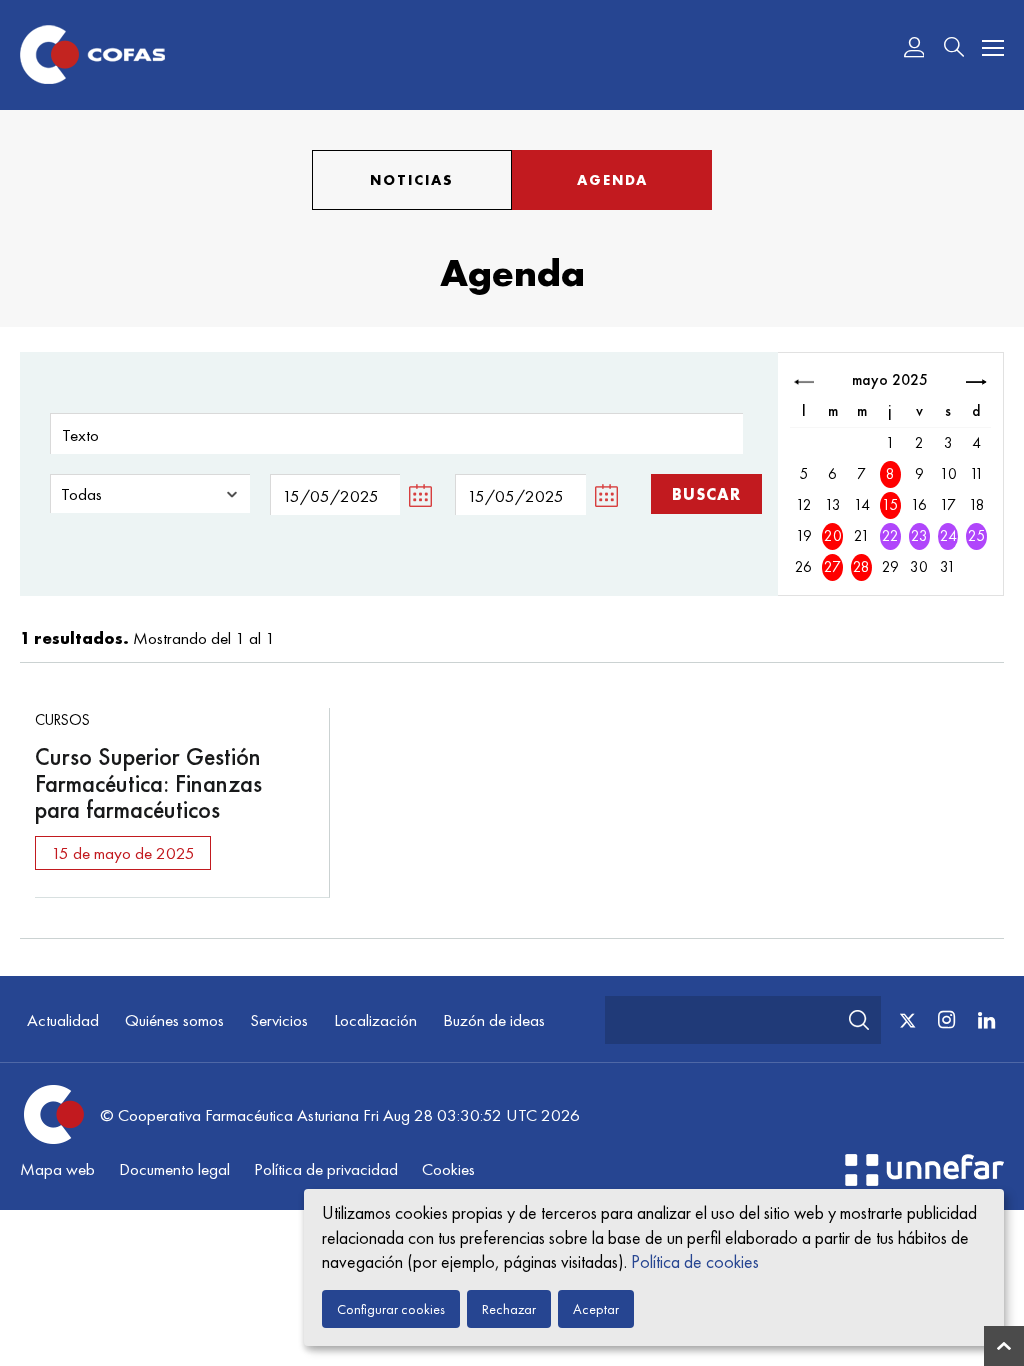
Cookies (448, 1169)
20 (833, 536)
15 (890, 505)
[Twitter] (907, 1021)
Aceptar (596, 1309)
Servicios (279, 1020)
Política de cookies (695, 1261)
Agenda (612, 180)
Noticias (412, 180)
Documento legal (174, 1169)
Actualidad (63, 1020)
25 (976, 536)
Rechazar (509, 1309)
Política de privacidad (326, 1169)
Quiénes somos (174, 1020)
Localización (375, 1020)
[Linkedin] (986, 1019)
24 (948, 536)
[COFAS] (92, 55)
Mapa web (57, 1169)
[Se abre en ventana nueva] (924, 1180)
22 (890, 536)
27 (832, 567)
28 (861, 567)
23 (919, 536)
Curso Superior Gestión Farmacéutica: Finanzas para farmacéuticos (148, 783)
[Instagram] (946, 1019)
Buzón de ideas (494, 1020)
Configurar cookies (391, 1309)
